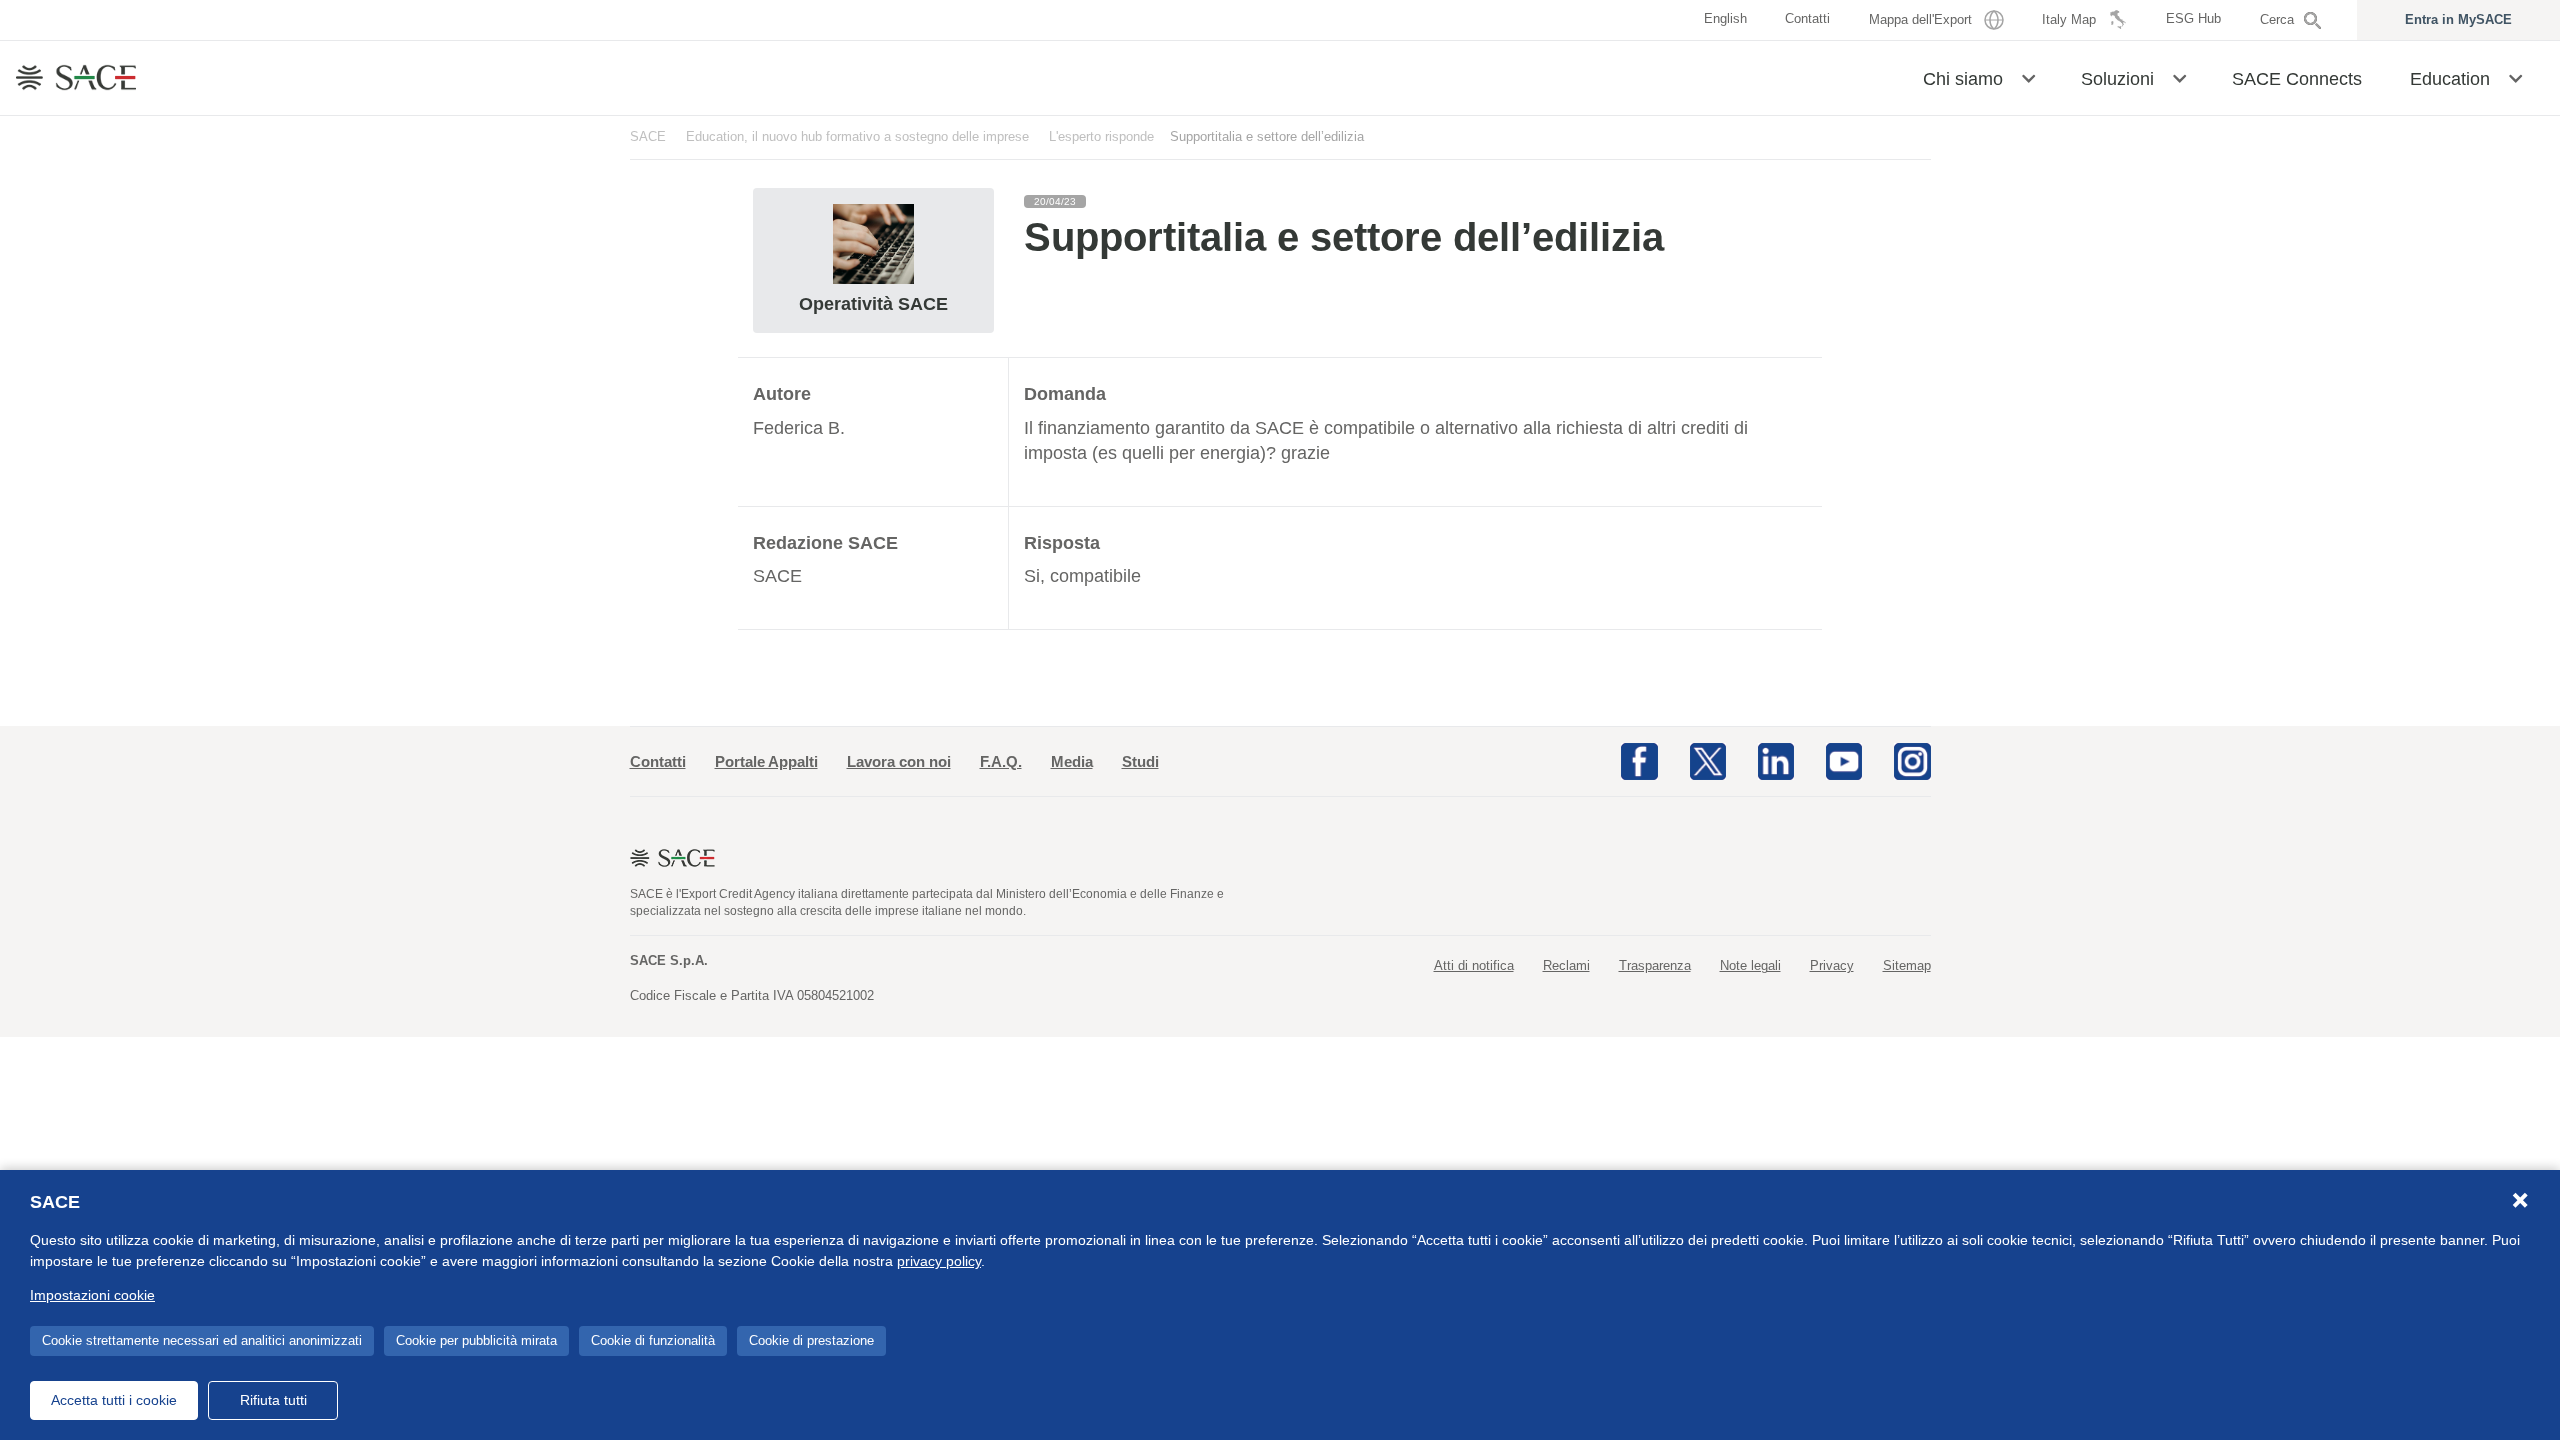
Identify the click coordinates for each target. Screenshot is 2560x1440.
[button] (2028, 77)
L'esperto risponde (1101, 136)
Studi (1140, 761)
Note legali (1750, 965)
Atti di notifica (1474, 965)
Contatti (658, 761)
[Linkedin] (1776, 760)
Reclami (1566, 965)
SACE (648, 136)
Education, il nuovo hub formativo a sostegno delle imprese (857, 136)
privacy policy (939, 1261)
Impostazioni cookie (92, 1295)
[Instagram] (1912, 760)
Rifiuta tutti (273, 1400)
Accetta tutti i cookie (114, 1400)
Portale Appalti (766, 761)
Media (1072, 761)
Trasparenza (1655, 965)
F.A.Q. (1001, 761)
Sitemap (1907, 965)
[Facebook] (1639, 760)
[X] (1708, 760)
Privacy (1832, 965)
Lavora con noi (899, 761)
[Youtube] (1844, 760)
